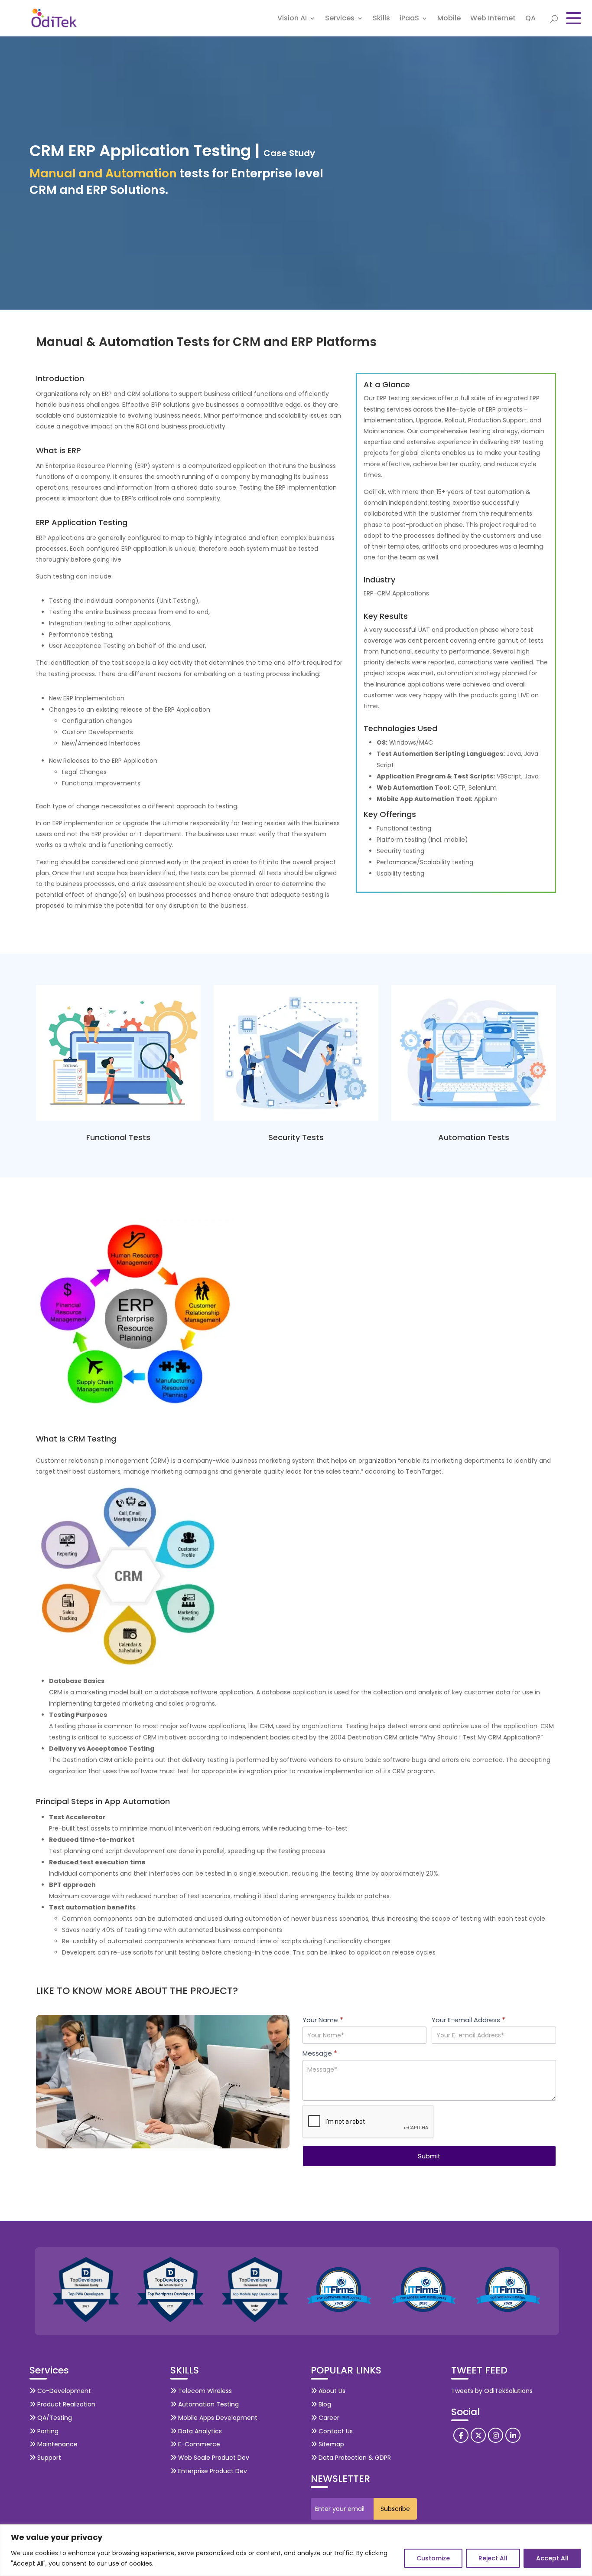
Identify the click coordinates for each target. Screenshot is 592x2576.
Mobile (449, 19)
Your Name (323, 2020)
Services (340, 19)
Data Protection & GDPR (354, 2458)
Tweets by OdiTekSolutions (492, 2391)
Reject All (493, 2558)
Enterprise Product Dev (212, 2471)
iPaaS (409, 19)
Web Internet (493, 19)
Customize (433, 2558)
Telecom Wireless (204, 2391)
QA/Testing (54, 2418)
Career (328, 2418)
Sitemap (330, 2444)
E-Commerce (198, 2444)
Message (320, 2053)
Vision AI (292, 19)
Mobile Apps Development (217, 2418)
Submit (429, 2156)
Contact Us (335, 2431)
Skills (381, 19)
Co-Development (63, 2391)
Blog (324, 2404)
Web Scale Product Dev (213, 2458)
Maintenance (57, 2444)
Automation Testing (208, 2404)
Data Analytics (199, 2431)
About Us (331, 2391)
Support (48, 2458)
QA (530, 19)
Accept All (552, 2558)
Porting (47, 2431)
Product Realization (65, 2404)
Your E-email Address (468, 2020)
